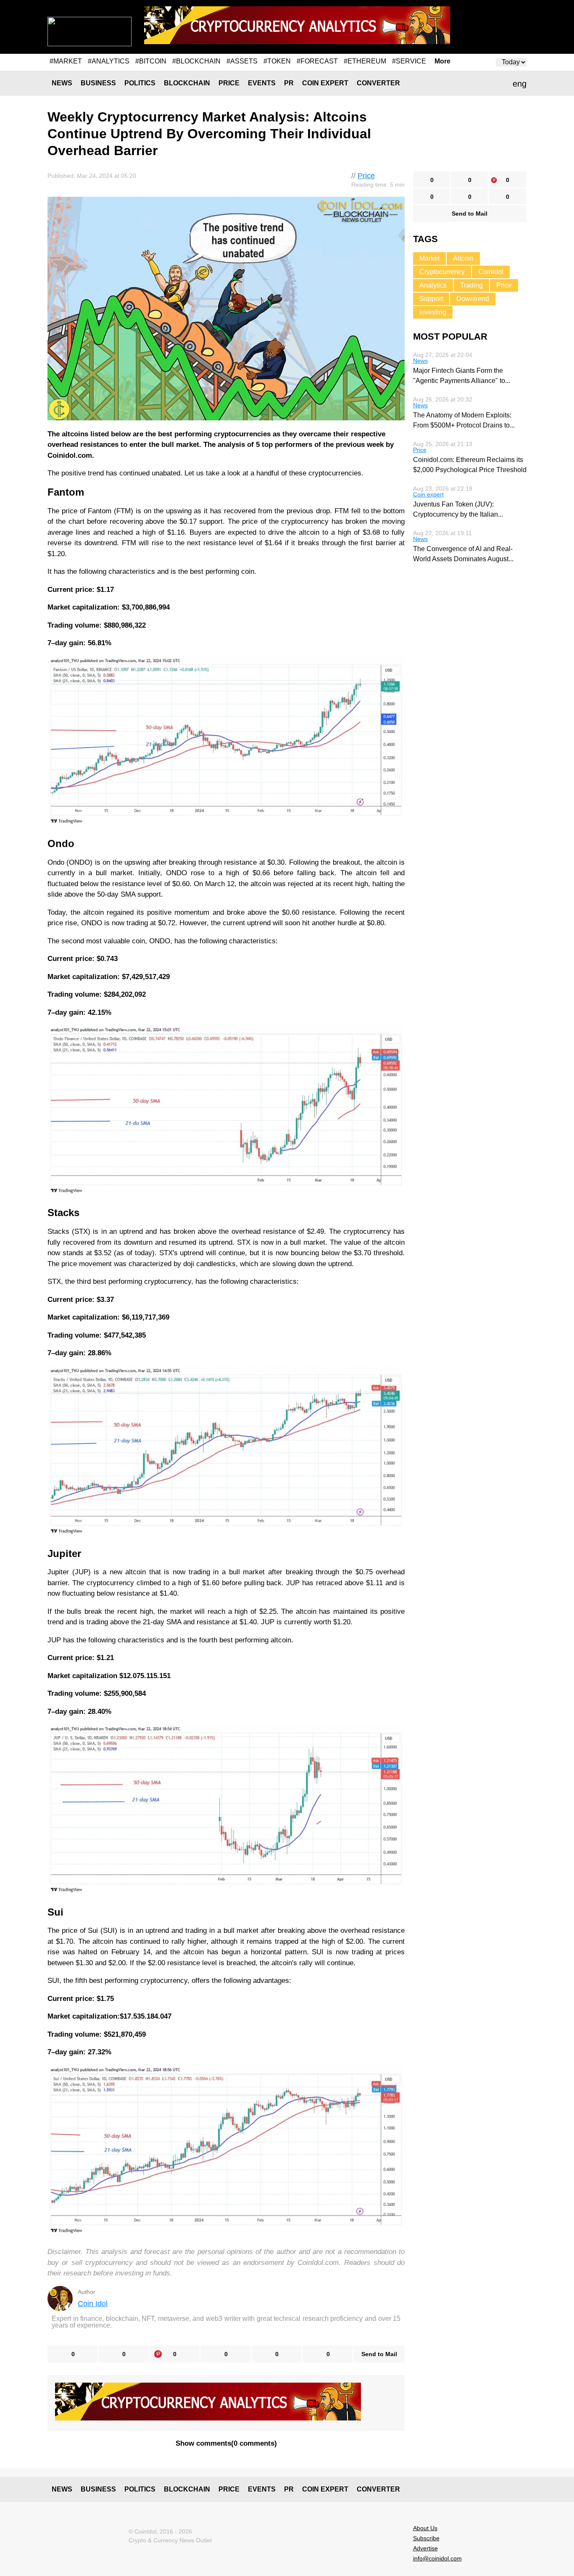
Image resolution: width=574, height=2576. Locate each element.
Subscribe (426, 2538)
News (62, 83)
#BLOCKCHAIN (196, 61)
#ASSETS (242, 61)
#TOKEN (277, 61)
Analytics (433, 285)
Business (98, 83)
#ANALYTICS (109, 61)
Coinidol (491, 272)
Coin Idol (93, 2304)
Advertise (425, 2548)
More (442, 61)
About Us (425, 2528)
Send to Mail (379, 2354)
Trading (471, 285)
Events (262, 83)
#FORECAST (317, 61)
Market (429, 258)
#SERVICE (409, 61)
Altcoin (463, 258)
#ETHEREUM (365, 61)
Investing (433, 312)
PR (289, 83)
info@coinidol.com (437, 2558)
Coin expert (325, 83)
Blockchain (187, 83)
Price (229, 83)
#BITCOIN (151, 61)
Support (431, 299)
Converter (378, 83)
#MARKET (66, 61)
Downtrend (473, 299)
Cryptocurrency (442, 272)
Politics (140, 83)
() (226, 2443)
